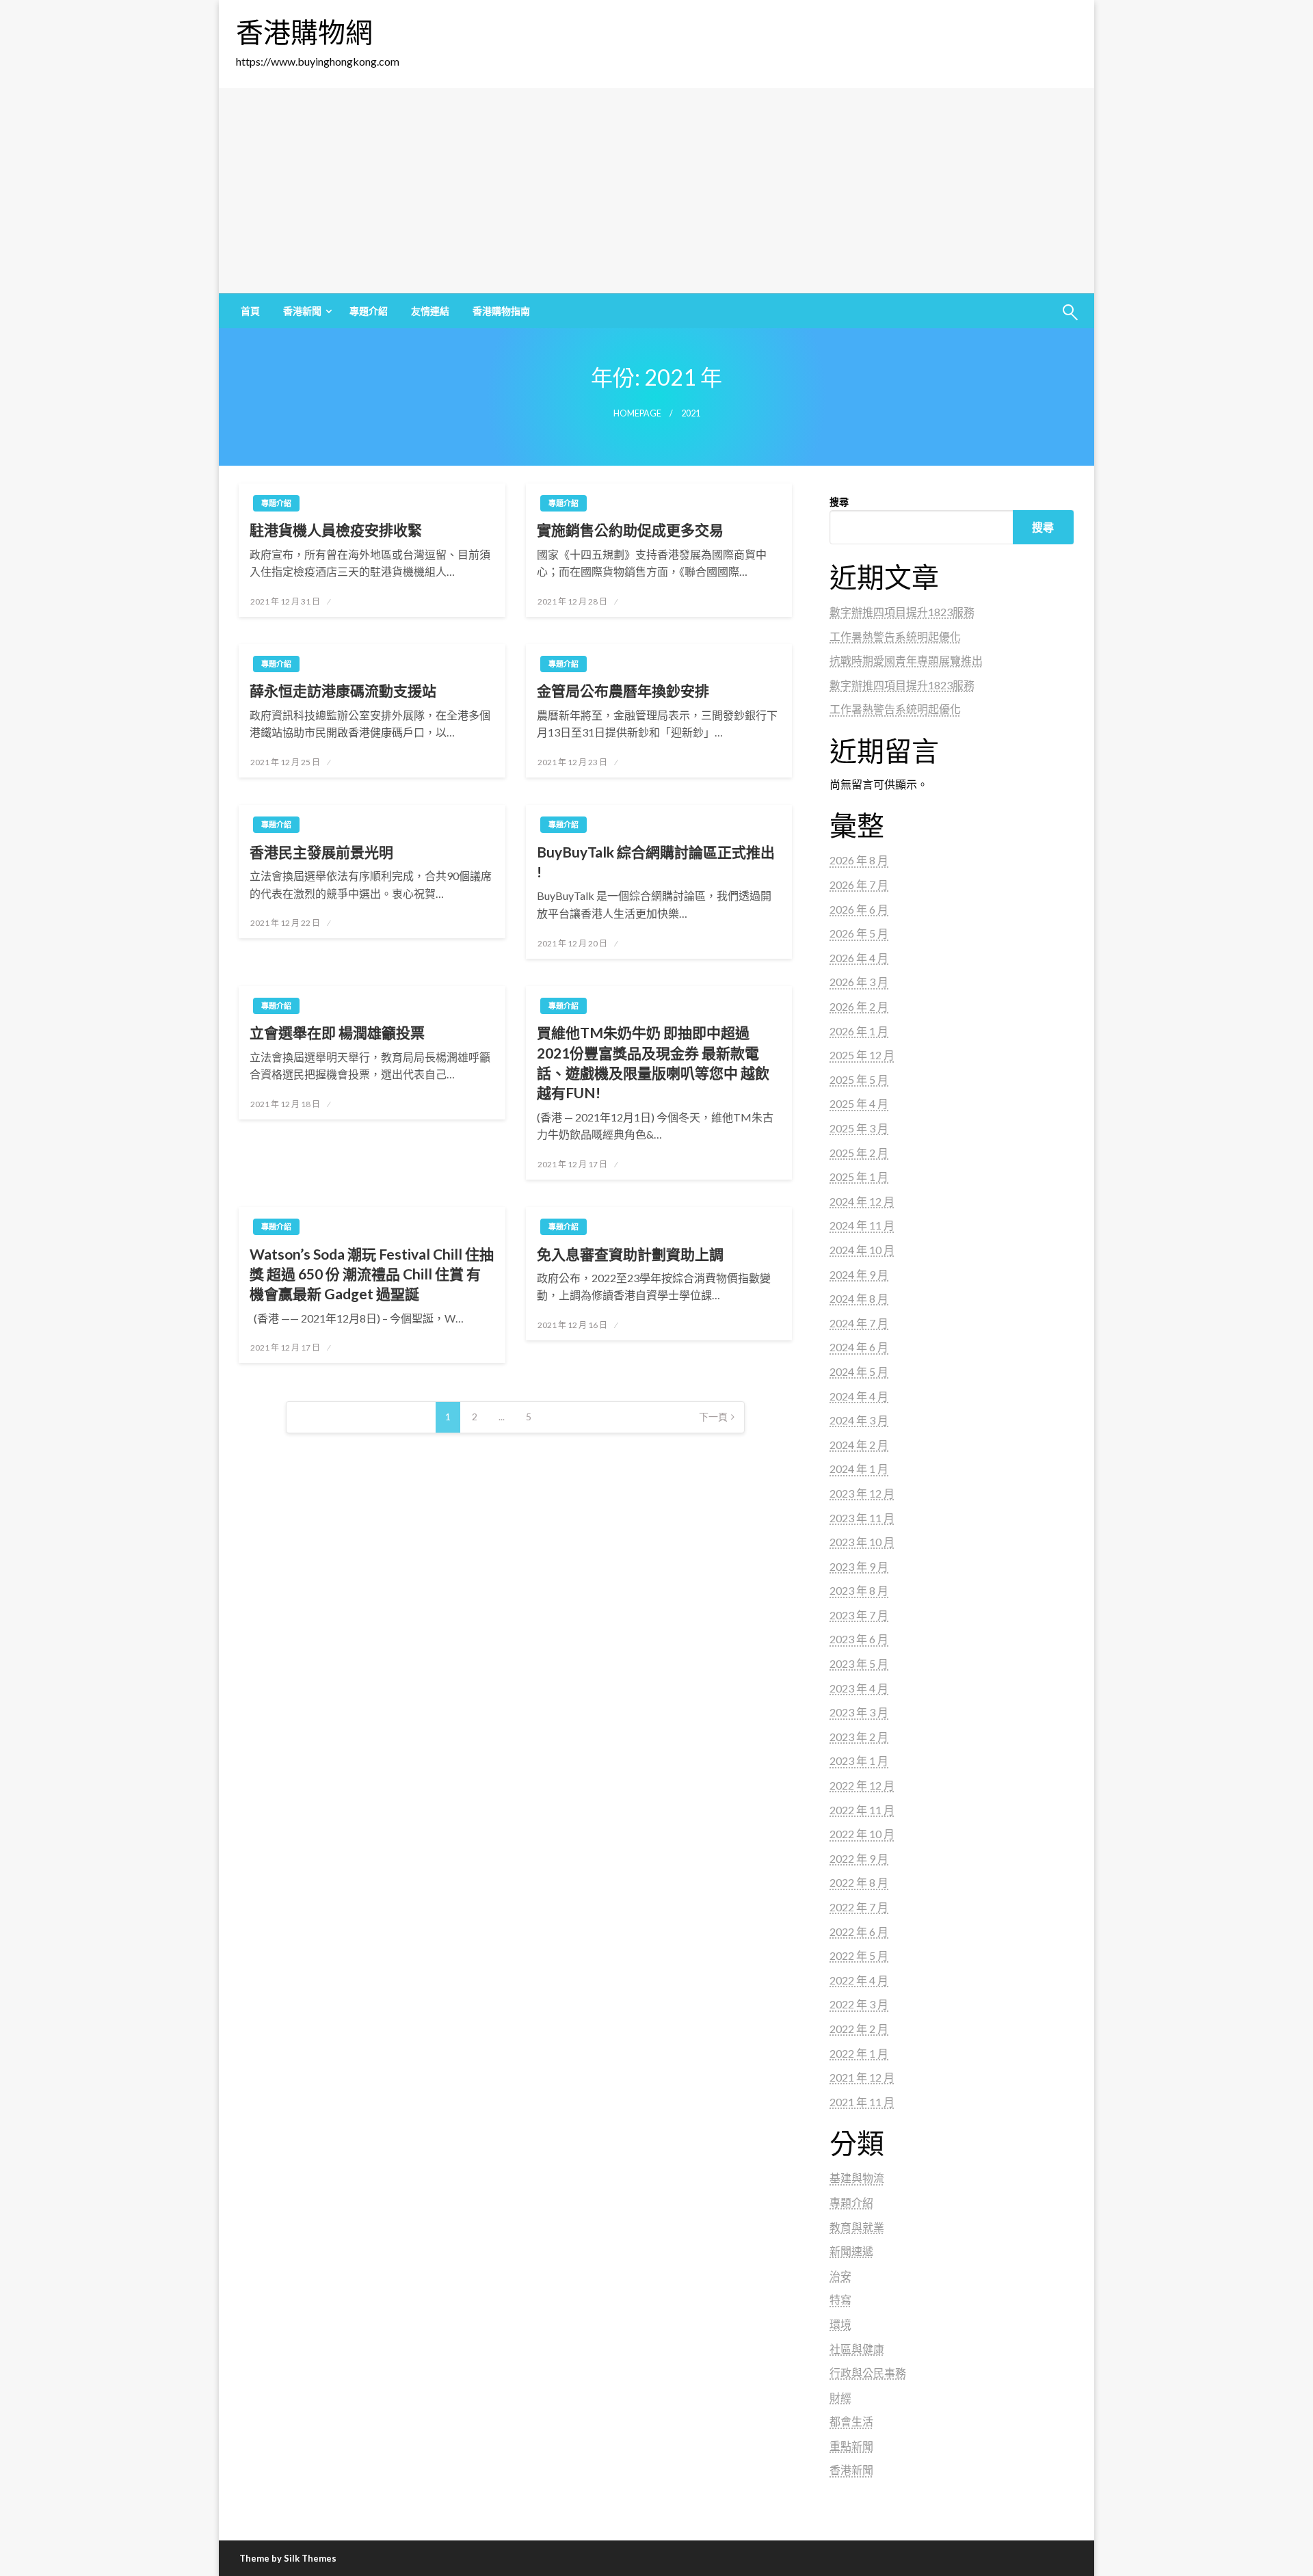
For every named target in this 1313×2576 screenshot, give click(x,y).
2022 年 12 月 (862, 1785)
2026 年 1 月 (859, 1031)
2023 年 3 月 (859, 1712)
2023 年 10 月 (862, 1542)
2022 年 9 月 (859, 1858)
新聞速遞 (851, 2251)
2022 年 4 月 (859, 1980)
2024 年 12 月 (862, 1201)
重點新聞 (851, 2446)
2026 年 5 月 (859, 933)
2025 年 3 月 (859, 1128)
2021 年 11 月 (862, 2102)
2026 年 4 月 (859, 958)
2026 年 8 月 (859, 860)
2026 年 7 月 (859, 885)
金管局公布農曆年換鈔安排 (623, 690)
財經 (840, 2397)
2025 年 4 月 (859, 1103)
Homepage (637, 413)
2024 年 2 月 (859, 1445)
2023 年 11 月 (862, 1518)
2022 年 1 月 (859, 2053)
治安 (840, 2275)
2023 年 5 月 (859, 1663)
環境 (840, 2324)
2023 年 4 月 (859, 1688)
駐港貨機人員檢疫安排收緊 (336, 530)
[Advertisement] (656, 191)
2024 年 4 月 (859, 1396)
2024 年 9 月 (859, 1274)
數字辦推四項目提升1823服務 (902, 612)
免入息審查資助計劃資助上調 (630, 1254)
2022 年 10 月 (862, 1834)
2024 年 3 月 (859, 1420)
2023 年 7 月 (859, 1615)
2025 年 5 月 (859, 1079)
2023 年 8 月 (859, 1590)
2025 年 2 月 (859, 1153)
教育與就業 (857, 2227)
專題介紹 (369, 311)
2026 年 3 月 (859, 982)
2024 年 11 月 (862, 1225)
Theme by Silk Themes (288, 2558)
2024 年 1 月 (859, 1469)
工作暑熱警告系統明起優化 (895, 636)
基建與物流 (857, 2178)
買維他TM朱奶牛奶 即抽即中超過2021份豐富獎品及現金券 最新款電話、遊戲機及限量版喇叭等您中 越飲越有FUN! (653, 1062)
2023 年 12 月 (862, 1493)
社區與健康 (857, 2349)
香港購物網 (304, 32)
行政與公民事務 (868, 2373)
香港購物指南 (501, 311)
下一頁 (713, 1417)
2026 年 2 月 (859, 1006)
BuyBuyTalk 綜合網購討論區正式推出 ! (656, 862)
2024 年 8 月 (859, 1298)
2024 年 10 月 (862, 1250)
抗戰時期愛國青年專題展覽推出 (906, 660)
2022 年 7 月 (859, 1907)
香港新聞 (302, 311)
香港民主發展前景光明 (321, 852)
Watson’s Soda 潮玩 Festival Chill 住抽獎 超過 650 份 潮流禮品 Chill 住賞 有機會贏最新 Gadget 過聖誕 (372, 1274)
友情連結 (430, 311)
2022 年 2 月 (859, 2029)
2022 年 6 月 (859, 1931)
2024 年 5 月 (859, 1371)
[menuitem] (250, 311)
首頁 (250, 311)
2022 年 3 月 (859, 2004)
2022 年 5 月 (859, 1955)
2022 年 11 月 (862, 1810)
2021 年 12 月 (862, 2077)
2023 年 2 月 (859, 1737)
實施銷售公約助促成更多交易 (630, 530)
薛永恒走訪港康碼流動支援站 (343, 690)
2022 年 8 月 (859, 1882)
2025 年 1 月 (859, 1177)
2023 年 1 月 (859, 1761)
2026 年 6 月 (859, 909)
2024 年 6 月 (859, 1347)
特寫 (840, 2299)
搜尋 (839, 502)
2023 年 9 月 (859, 1566)
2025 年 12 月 (862, 1055)
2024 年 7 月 (859, 1323)
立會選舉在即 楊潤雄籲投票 (337, 1032)
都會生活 (851, 2421)
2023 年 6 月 (859, 1639)
